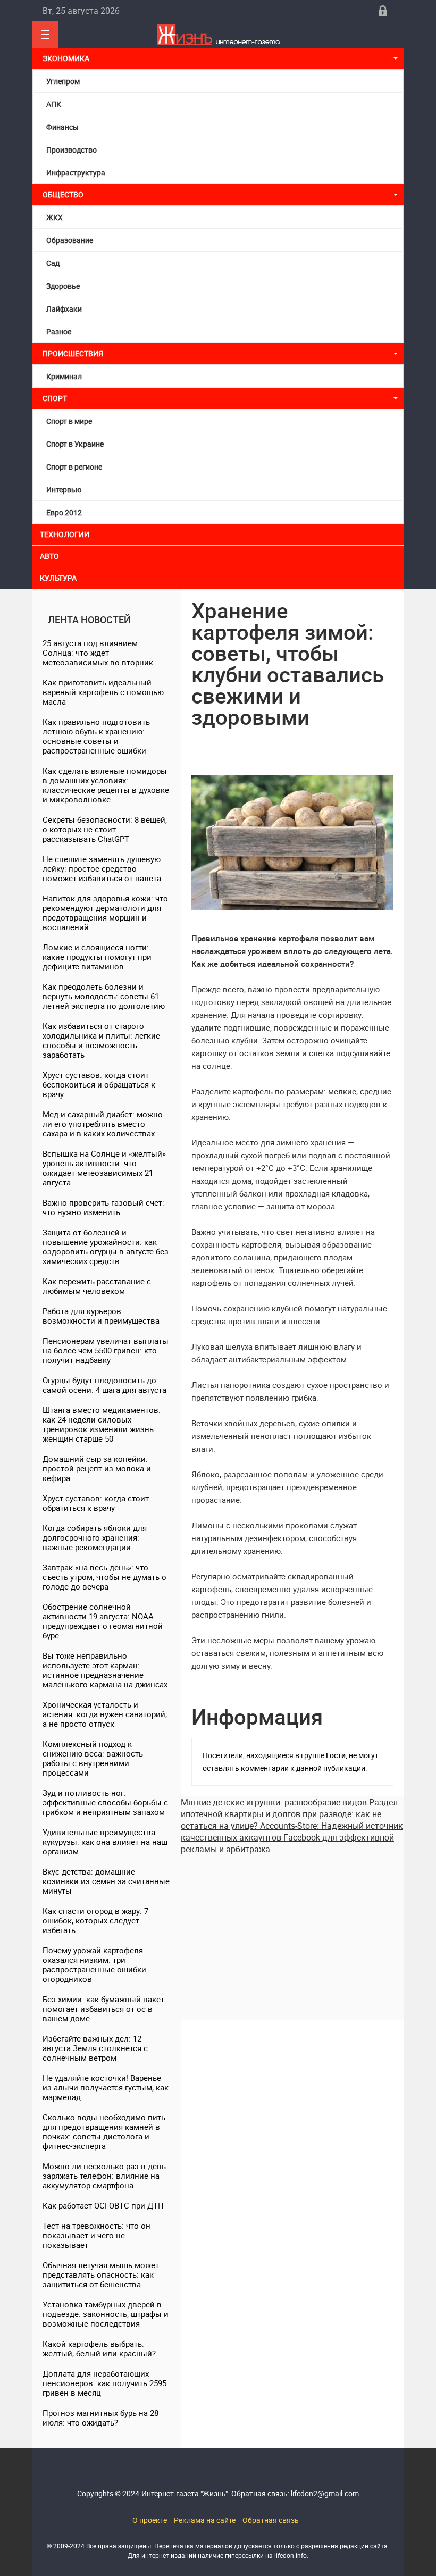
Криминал (64, 376)
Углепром (63, 81)
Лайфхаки (64, 309)
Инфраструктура (76, 173)
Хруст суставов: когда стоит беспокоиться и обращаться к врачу (99, 1084)
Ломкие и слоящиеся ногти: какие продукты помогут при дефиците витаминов (97, 957)
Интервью (64, 490)
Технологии (65, 534)
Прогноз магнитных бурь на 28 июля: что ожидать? (100, 2418)
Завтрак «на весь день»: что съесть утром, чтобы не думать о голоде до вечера (104, 1577)
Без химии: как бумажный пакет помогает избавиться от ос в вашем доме (103, 2009)
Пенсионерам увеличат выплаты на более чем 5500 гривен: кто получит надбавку (106, 1350)
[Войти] (383, 11)
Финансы (62, 127)
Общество (63, 194)
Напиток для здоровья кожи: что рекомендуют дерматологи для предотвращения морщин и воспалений (105, 913)
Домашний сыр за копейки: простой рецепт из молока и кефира (97, 1468)
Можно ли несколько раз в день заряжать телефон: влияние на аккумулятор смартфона (104, 2176)
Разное (59, 332)
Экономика (67, 58)
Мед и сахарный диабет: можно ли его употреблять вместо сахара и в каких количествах (103, 1124)
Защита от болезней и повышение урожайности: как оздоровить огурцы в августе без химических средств (106, 1247)
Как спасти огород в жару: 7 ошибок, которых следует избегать (95, 1920)
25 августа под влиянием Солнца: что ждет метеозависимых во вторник (98, 653)
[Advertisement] (292, 1929)
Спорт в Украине (75, 444)
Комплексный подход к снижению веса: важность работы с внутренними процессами (93, 1758)
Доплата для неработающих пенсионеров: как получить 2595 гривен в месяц (104, 2383)
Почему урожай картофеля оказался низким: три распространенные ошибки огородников (94, 1964)
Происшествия (73, 353)
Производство (72, 150)
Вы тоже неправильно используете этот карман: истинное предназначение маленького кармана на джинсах (105, 1670)
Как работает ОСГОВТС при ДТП (103, 2205)
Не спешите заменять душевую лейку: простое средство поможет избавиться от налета (102, 868)
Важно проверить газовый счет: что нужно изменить (103, 1207)
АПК (54, 104)
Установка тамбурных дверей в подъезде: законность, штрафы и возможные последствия (106, 2314)
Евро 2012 (64, 512)
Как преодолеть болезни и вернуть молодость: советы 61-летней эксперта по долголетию (104, 996)
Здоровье (63, 286)
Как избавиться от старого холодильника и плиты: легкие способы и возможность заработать (101, 1040)
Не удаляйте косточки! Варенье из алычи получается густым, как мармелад (106, 2087)
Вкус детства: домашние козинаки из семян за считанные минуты (106, 1881)
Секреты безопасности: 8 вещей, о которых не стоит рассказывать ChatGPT (105, 829)
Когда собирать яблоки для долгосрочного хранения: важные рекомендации (95, 1537)
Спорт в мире (69, 421)
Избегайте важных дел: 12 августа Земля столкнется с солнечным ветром (95, 2048)
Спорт (55, 398)
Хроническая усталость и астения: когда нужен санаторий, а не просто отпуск (105, 1714)
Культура (59, 578)
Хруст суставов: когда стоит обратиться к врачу (96, 1503)
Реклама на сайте (205, 2520)
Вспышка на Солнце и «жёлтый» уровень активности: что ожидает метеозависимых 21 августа (104, 1168)
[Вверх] (45, 35)
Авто (49, 556)
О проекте (150, 2520)
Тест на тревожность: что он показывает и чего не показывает (97, 2235)
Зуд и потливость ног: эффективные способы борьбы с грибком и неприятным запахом (105, 1802)
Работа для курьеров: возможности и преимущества (101, 1316)
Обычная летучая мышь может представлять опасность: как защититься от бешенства (101, 2274)
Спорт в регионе (74, 467)
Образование (70, 240)
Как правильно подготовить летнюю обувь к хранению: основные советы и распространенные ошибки (96, 736)
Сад (53, 263)
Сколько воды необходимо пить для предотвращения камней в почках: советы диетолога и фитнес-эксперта (104, 2131)
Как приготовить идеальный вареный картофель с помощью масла (103, 692)
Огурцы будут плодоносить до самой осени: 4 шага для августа (104, 1385)
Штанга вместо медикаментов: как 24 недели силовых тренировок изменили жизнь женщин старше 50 (102, 1424)
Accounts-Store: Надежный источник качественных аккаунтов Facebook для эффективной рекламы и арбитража (292, 1837)
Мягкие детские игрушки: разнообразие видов (275, 1802)
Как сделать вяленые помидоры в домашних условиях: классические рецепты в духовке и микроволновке (106, 785)
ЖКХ (54, 217)
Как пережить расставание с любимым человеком (97, 1286)
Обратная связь (271, 2520)
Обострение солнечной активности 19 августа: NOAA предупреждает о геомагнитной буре (103, 1621)
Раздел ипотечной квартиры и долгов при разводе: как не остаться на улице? (289, 1814)
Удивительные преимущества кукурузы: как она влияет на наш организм (105, 1842)
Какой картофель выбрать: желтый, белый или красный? (99, 2348)
